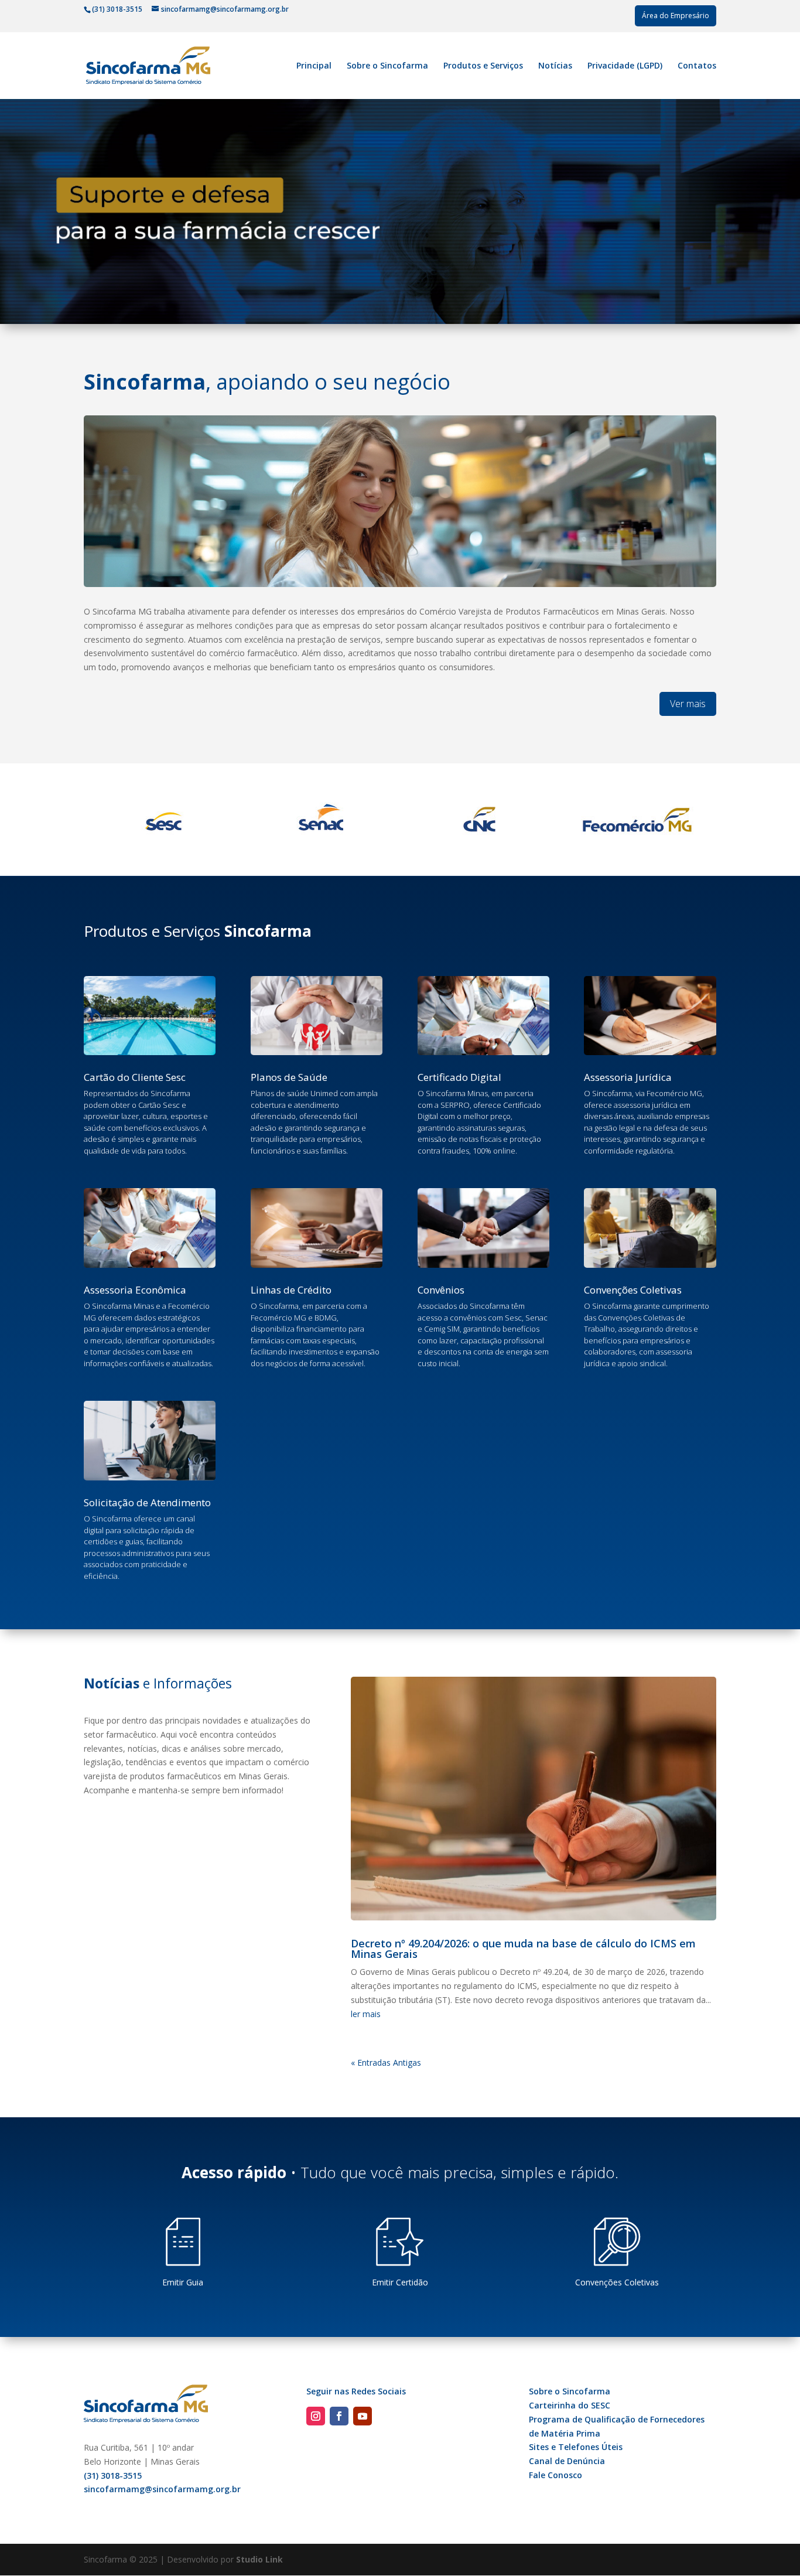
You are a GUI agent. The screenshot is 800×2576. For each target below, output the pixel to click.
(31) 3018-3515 (113, 2476)
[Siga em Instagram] (316, 2416)
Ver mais (688, 704)
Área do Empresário (676, 16)
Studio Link (259, 2559)
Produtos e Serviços (483, 66)
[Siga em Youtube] (363, 2416)
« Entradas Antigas (386, 2062)
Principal (314, 66)
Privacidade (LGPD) (625, 66)
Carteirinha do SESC (570, 2405)
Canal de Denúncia (567, 2461)
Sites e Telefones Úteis (576, 2447)
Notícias (555, 66)
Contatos (697, 66)
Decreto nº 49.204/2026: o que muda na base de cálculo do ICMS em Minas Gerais (523, 1949)
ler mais (366, 2014)
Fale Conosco (555, 2475)
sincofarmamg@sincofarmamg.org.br (162, 2489)
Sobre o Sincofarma (387, 66)
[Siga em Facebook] (339, 2416)
